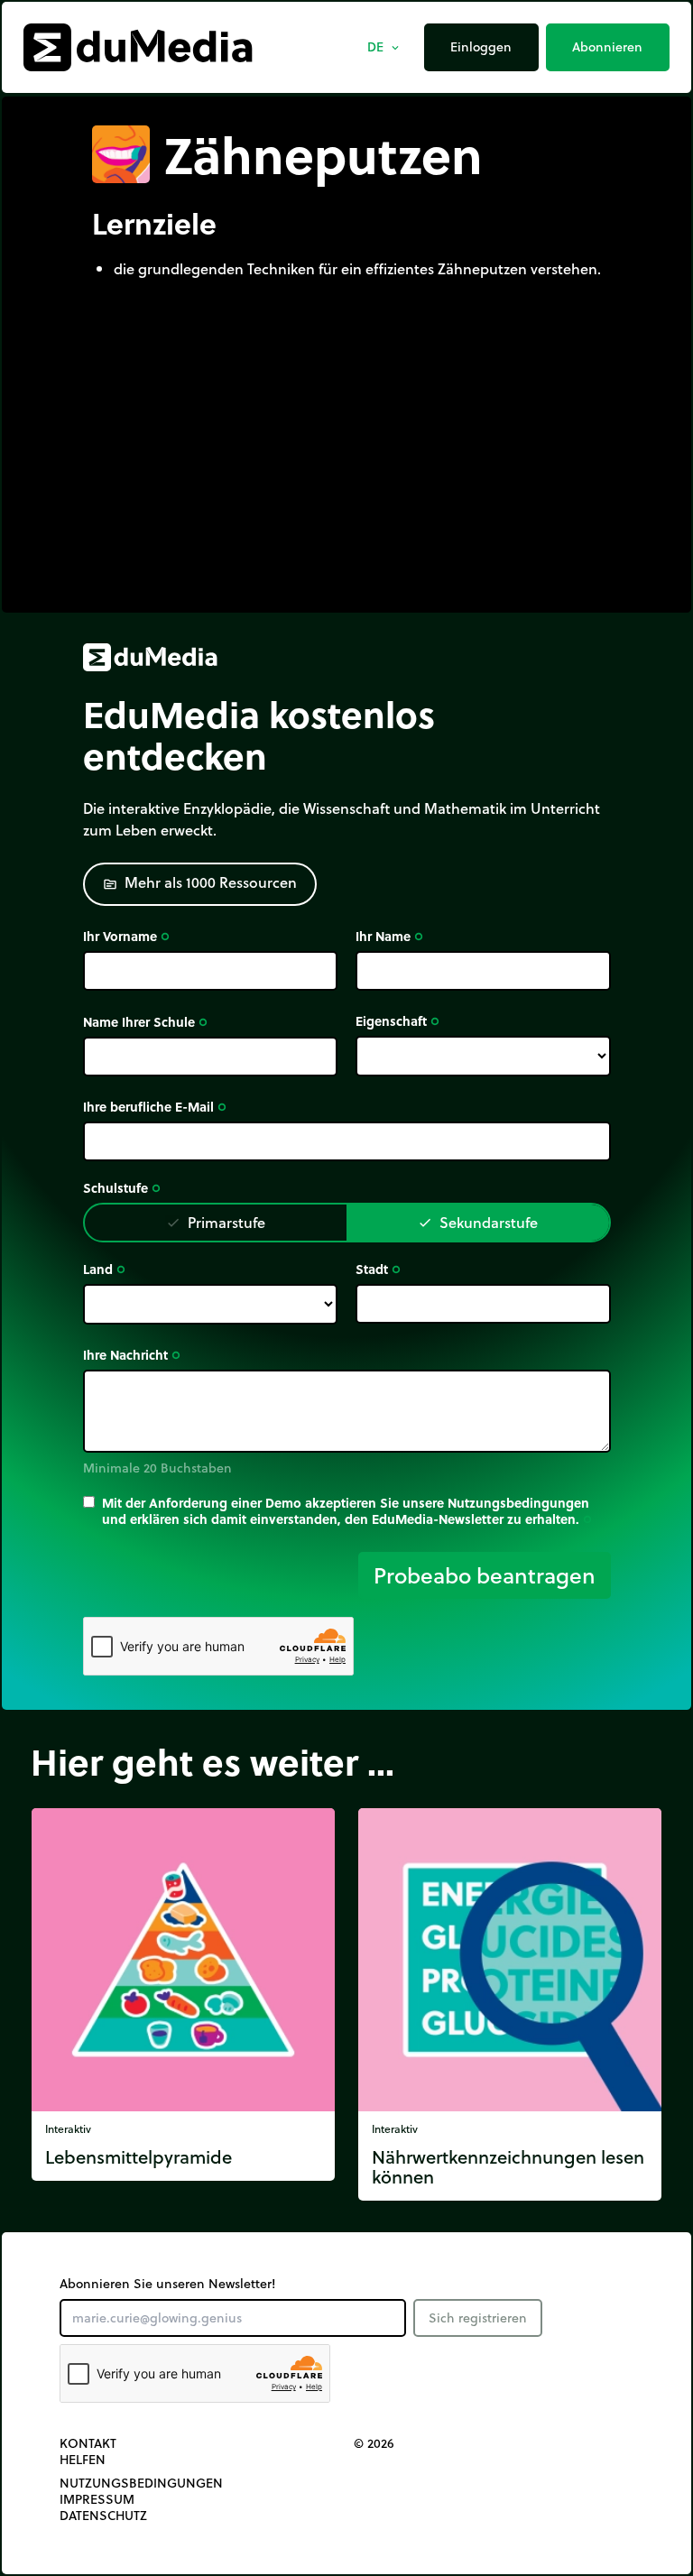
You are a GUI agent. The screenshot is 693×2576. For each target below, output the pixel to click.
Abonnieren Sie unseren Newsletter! (167, 2284)
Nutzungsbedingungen (141, 2483)
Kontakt (88, 2443)
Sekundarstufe (478, 1222)
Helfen (83, 2460)
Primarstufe (216, 1222)
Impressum (97, 2499)
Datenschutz (103, 2516)
